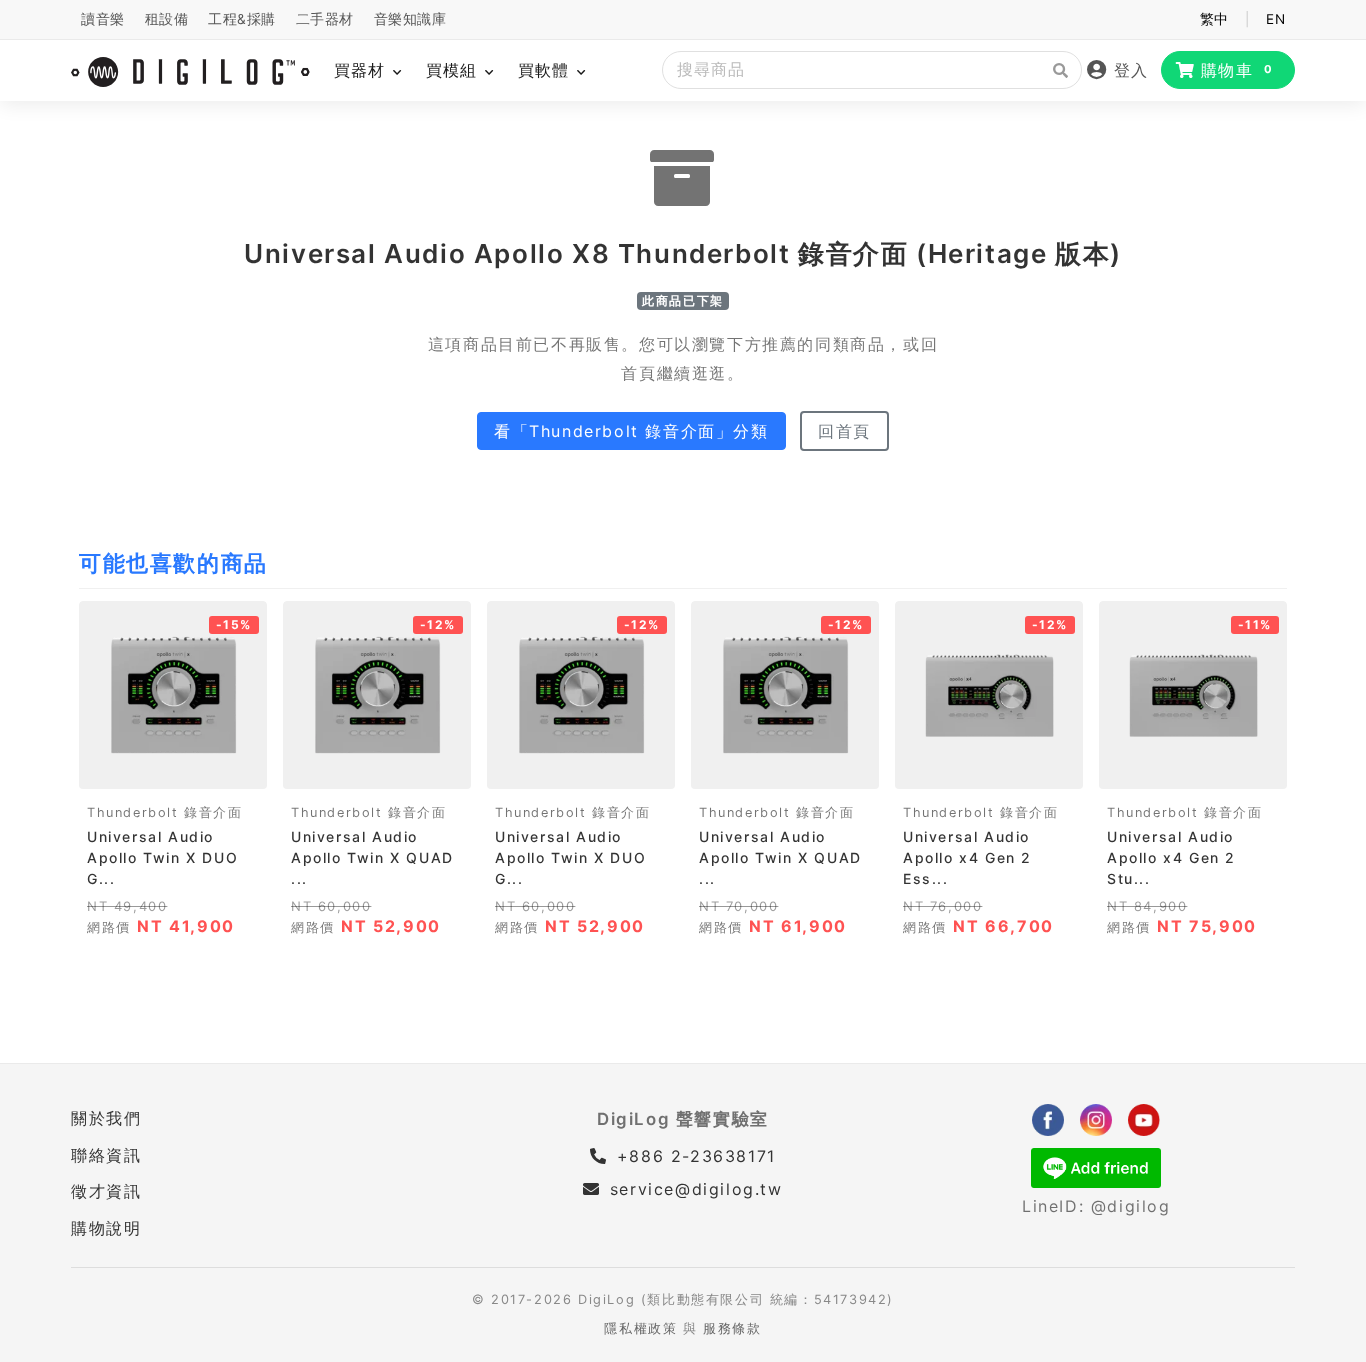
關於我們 (106, 1118)
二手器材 (325, 19)
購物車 (1237, 70)
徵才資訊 (106, 1191)
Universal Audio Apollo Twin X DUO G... (162, 857)
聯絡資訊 (106, 1155)
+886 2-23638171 (693, 1156)
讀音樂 (103, 19)
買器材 (362, 70)
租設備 (167, 19)
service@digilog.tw (696, 1189)
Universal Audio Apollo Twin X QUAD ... (372, 857)
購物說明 (106, 1228)
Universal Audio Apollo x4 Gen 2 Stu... (1171, 857)
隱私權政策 (640, 1328)
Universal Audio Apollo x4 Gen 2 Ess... (967, 857)
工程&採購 (242, 19)
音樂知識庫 (410, 19)
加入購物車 (173, 767)
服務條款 (732, 1328)
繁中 (1214, 19)
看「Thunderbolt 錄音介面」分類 (631, 431)
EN (1275, 19)
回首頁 (844, 431)
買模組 (454, 70)
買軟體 (546, 70)
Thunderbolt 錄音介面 (165, 812)
